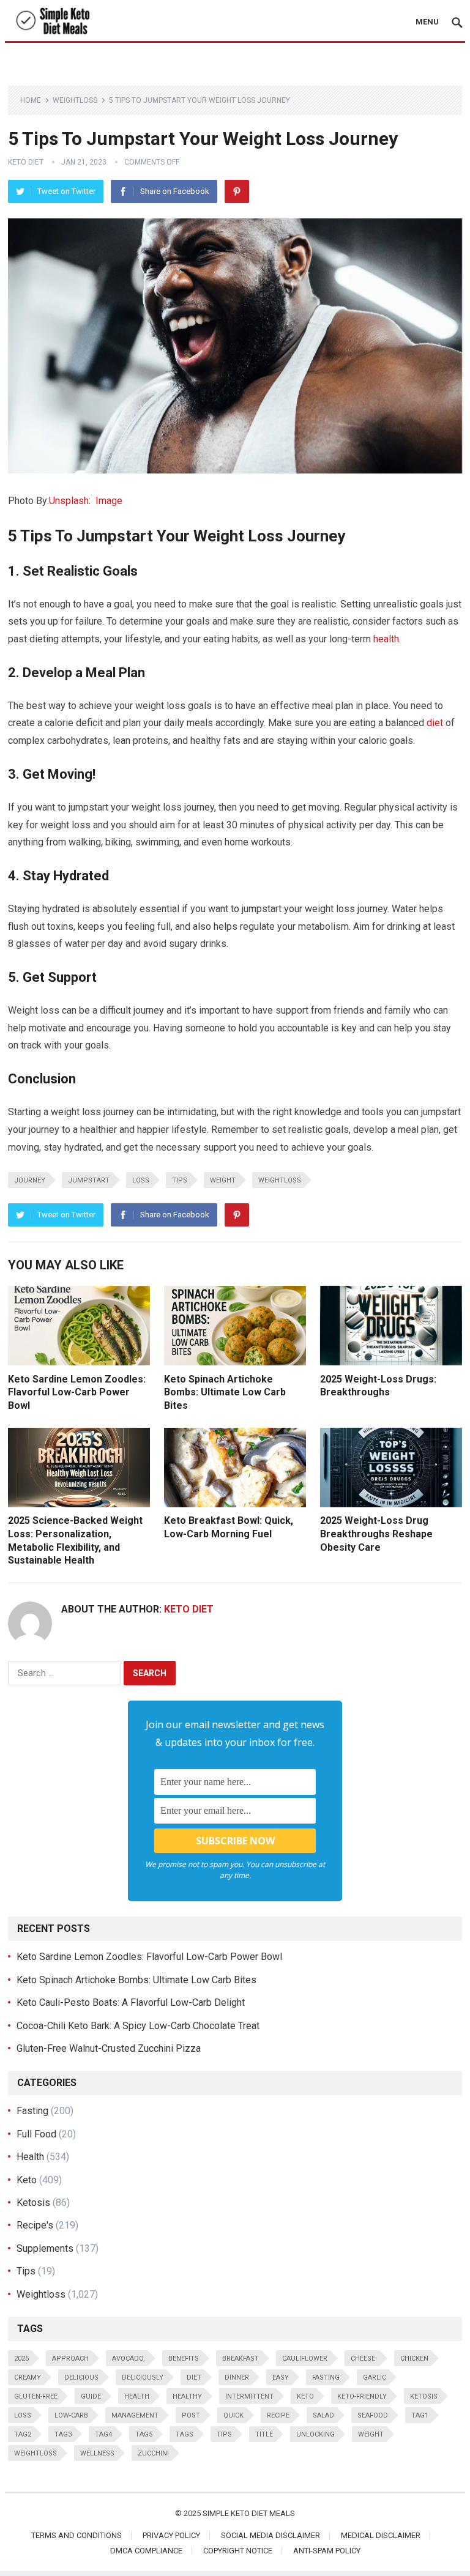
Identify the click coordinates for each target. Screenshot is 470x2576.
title (264, 2434)
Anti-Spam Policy (327, 2551)
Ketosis (33, 2203)
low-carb (71, 2415)
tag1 (420, 2415)
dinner (237, 2377)
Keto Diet (26, 162)
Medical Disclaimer (381, 2535)
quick (233, 2415)
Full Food (36, 2134)
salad (323, 2415)
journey (30, 1180)
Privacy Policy (171, 2535)
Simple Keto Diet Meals (249, 2513)
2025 (21, 2359)
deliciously (143, 2377)
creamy (28, 2377)
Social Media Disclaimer (270, 2535)
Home (31, 100)
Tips (180, 1180)
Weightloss (75, 100)
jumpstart (89, 1180)
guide (91, 2396)
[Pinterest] (237, 191)
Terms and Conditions (76, 2535)
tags (185, 2434)
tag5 (144, 2434)
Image (109, 501)
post (191, 2415)
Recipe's (35, 2225)
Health (30, 2157)
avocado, (129, 2359)
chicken (414, 2359)
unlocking (315, 2434)
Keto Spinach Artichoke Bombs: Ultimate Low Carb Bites (225, 1392)
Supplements (45, 2248)
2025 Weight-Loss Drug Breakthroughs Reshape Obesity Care (376, 1534)
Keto (27, 2180)
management (135, 2415)
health (386, 639)
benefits (184, 2359)
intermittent (249, 2396)
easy (281, 2377)
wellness (97, 2453)
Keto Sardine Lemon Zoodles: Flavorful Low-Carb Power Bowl (77, 1392)
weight (223, 1180)
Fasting (32, 2111)
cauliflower (305, 2359)
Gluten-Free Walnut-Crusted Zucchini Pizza (109, 2048)
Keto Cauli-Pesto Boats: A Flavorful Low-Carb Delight (131, 2003)
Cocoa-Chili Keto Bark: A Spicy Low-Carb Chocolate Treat (138, 2026)
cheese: (364, 2359)
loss (141, 1180)
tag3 (63, 2434)
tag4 (103, 2434)
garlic (375, 2377)
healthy (187, 2396)
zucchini (153, 2453)
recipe (278, 2415)
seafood (373, 2415)
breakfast (241, 2359)
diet (435, 723)
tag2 (23, 2434)
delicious (81, 2377)
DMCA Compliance (146, 2551)
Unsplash (69, 501)
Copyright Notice (238, 2551)
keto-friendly (362, 2396)
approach (70, 2359)
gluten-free (36, 2396)
